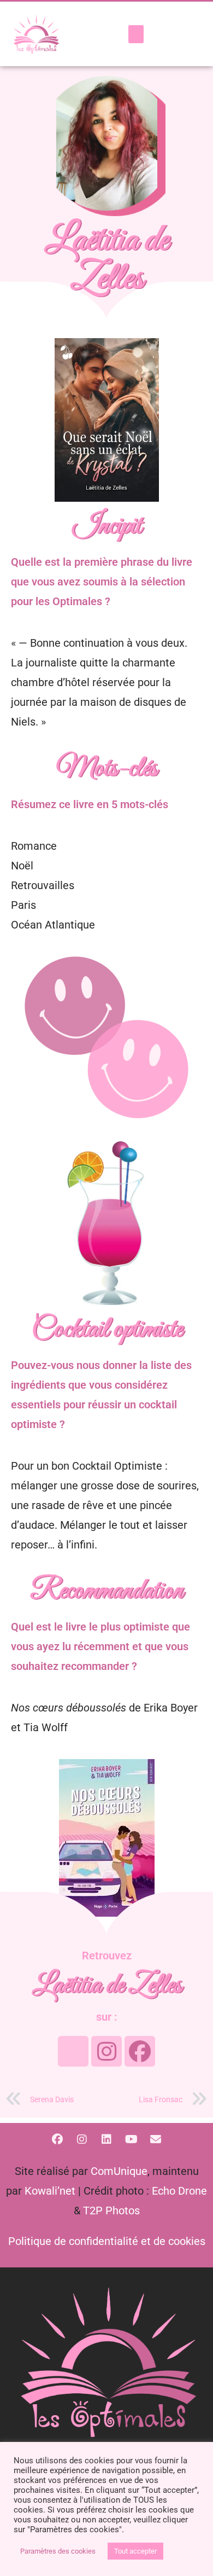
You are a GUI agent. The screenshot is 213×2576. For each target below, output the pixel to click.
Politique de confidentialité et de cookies (107, 2241)
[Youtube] (131, 2139)
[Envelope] (156, 2139)
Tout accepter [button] (135, 2551)
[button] (136, 34)
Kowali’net (50, 2191)
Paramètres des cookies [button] (58, 2551)
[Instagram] (106, 2051)
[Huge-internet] (73, 2051)
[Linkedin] (106, 2139)
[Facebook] (140, 2051)
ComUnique (119, 2171)
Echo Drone (179, 2191)
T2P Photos (111, 2211)
